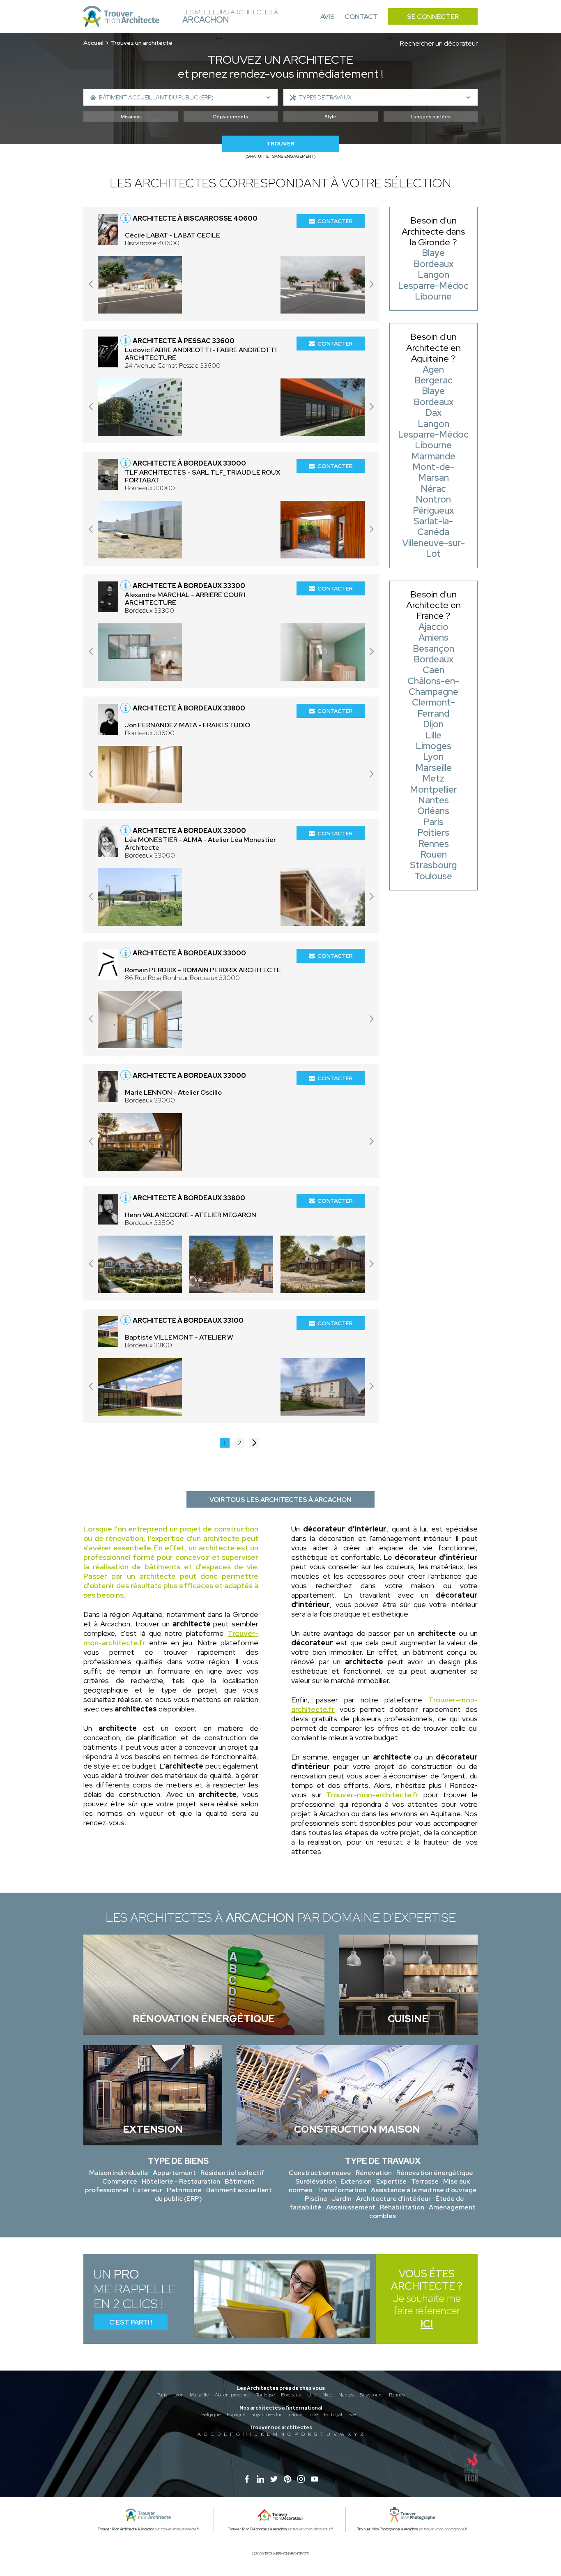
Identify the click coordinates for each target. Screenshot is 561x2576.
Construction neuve (320, 2173)
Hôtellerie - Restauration (181, 2181)
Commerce (120, 2181)
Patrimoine (184, 2190)
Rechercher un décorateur (439, 43)
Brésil (354, 2415)
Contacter (335, 221)
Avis (328, 17)
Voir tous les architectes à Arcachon (280, 1500)
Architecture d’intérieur (393, 2199)
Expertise (391, 2181)
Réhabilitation (402, 2207)
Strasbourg (371, 2395)
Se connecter (433, 17)
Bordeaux (291, 2395)
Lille (312, 2395)
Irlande (295, 2415)
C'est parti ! (131, 2322)
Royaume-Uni (266, 2415)
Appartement (174, 2173)
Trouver (280, 144)
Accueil (93, 43)
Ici (427, 2324)
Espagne (236, 2415)
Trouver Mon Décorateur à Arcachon (257, 2529)
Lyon (178, 2395)
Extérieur (148, 2190)
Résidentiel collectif (232, 2173)
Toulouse (266, 2395)
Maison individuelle (119, 2173)
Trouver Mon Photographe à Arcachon (387, 2529)
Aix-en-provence (232, 2395)
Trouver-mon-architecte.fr (372, 1795)
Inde (313, 2415)
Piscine (316, 2199)
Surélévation (316, 2181)
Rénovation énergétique (435, 2173)
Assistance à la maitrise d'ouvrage (424, 2190)
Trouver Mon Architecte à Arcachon (126, 2529)
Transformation (341, 2190)
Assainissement (351, 2207)
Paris (162, 2395)
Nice (327, 2395)
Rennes (397, 2395)
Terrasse (425, 2181)
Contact (361, 17)
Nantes (346, 2395)
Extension (356, 2181)
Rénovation (374, 2173)
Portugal (333, 2415)
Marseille (199, 2395)
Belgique (211, 2415)
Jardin (342, 2199)
